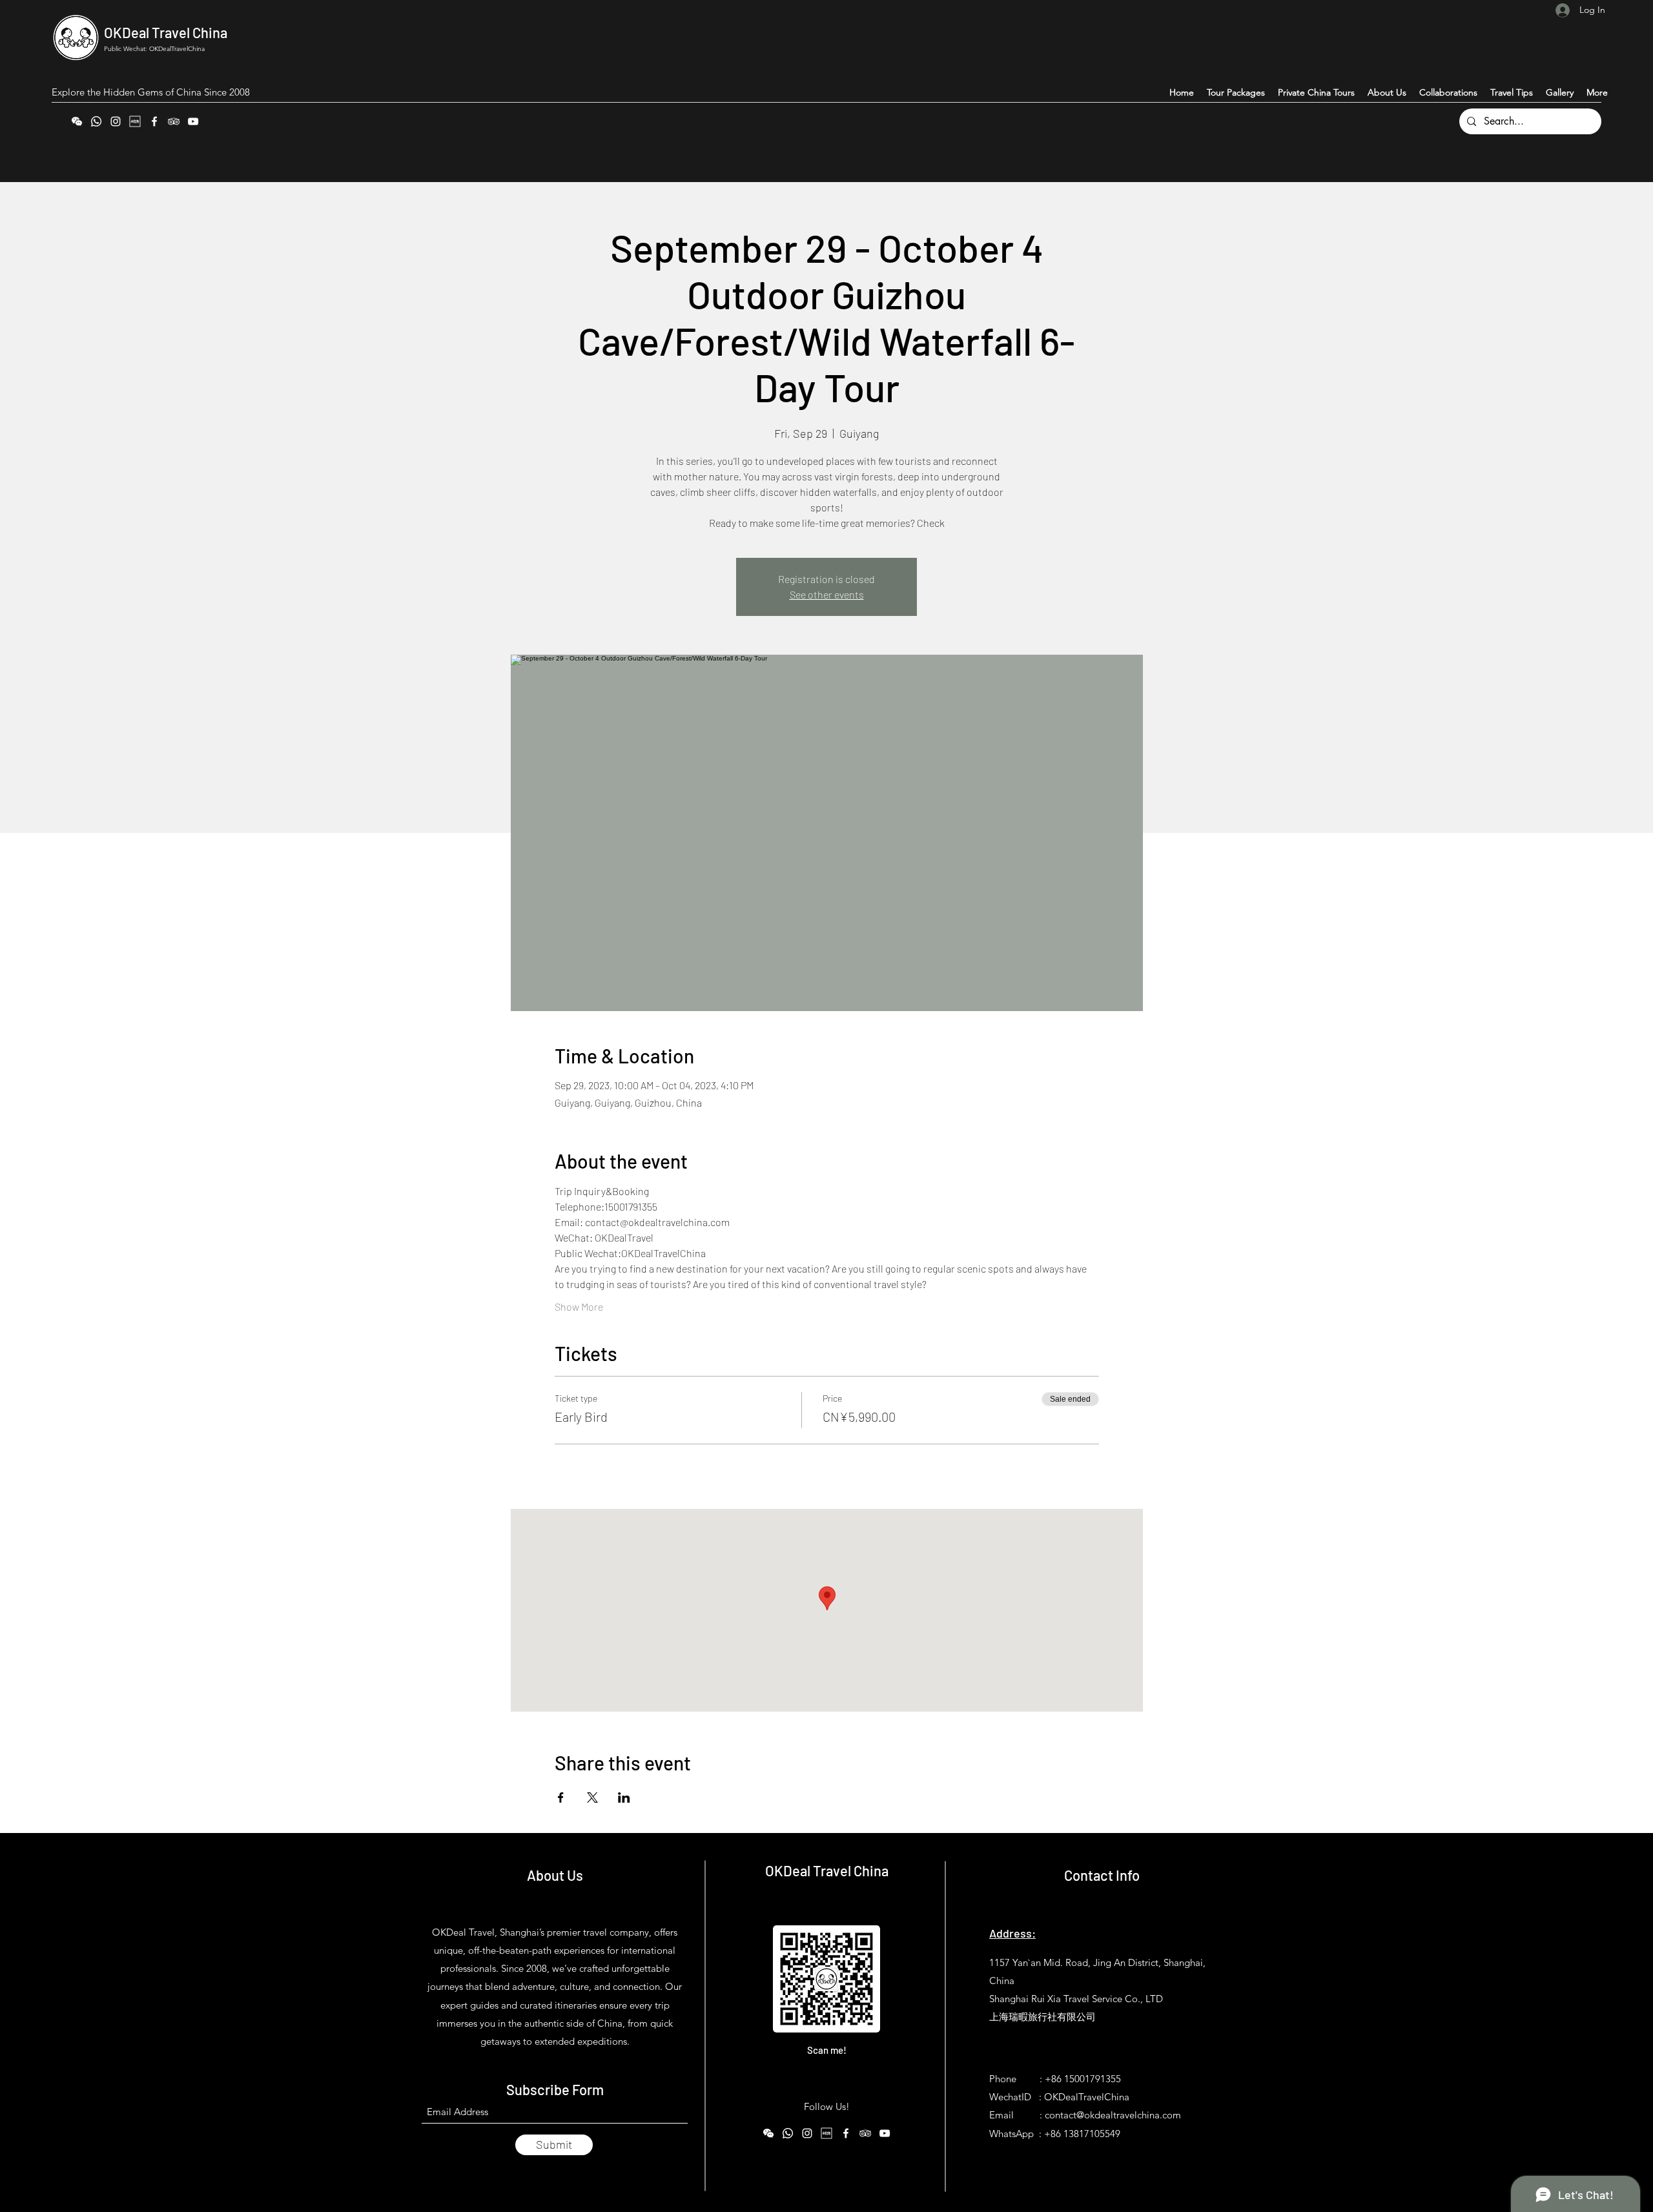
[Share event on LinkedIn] (624, 1797)
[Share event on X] (592, 1797)
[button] (1597, 92)
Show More (579, 1306)
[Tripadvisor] (174, 121)
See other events (827, 594)
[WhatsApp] (96, 121)
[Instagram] (116, 121)
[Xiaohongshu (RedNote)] (135, 121)
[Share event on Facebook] (561, 1797)
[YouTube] (193, 121)
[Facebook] (154, 121)
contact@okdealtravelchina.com (1113, 2115)
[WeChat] (77, 121)
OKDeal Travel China (166, 32)
